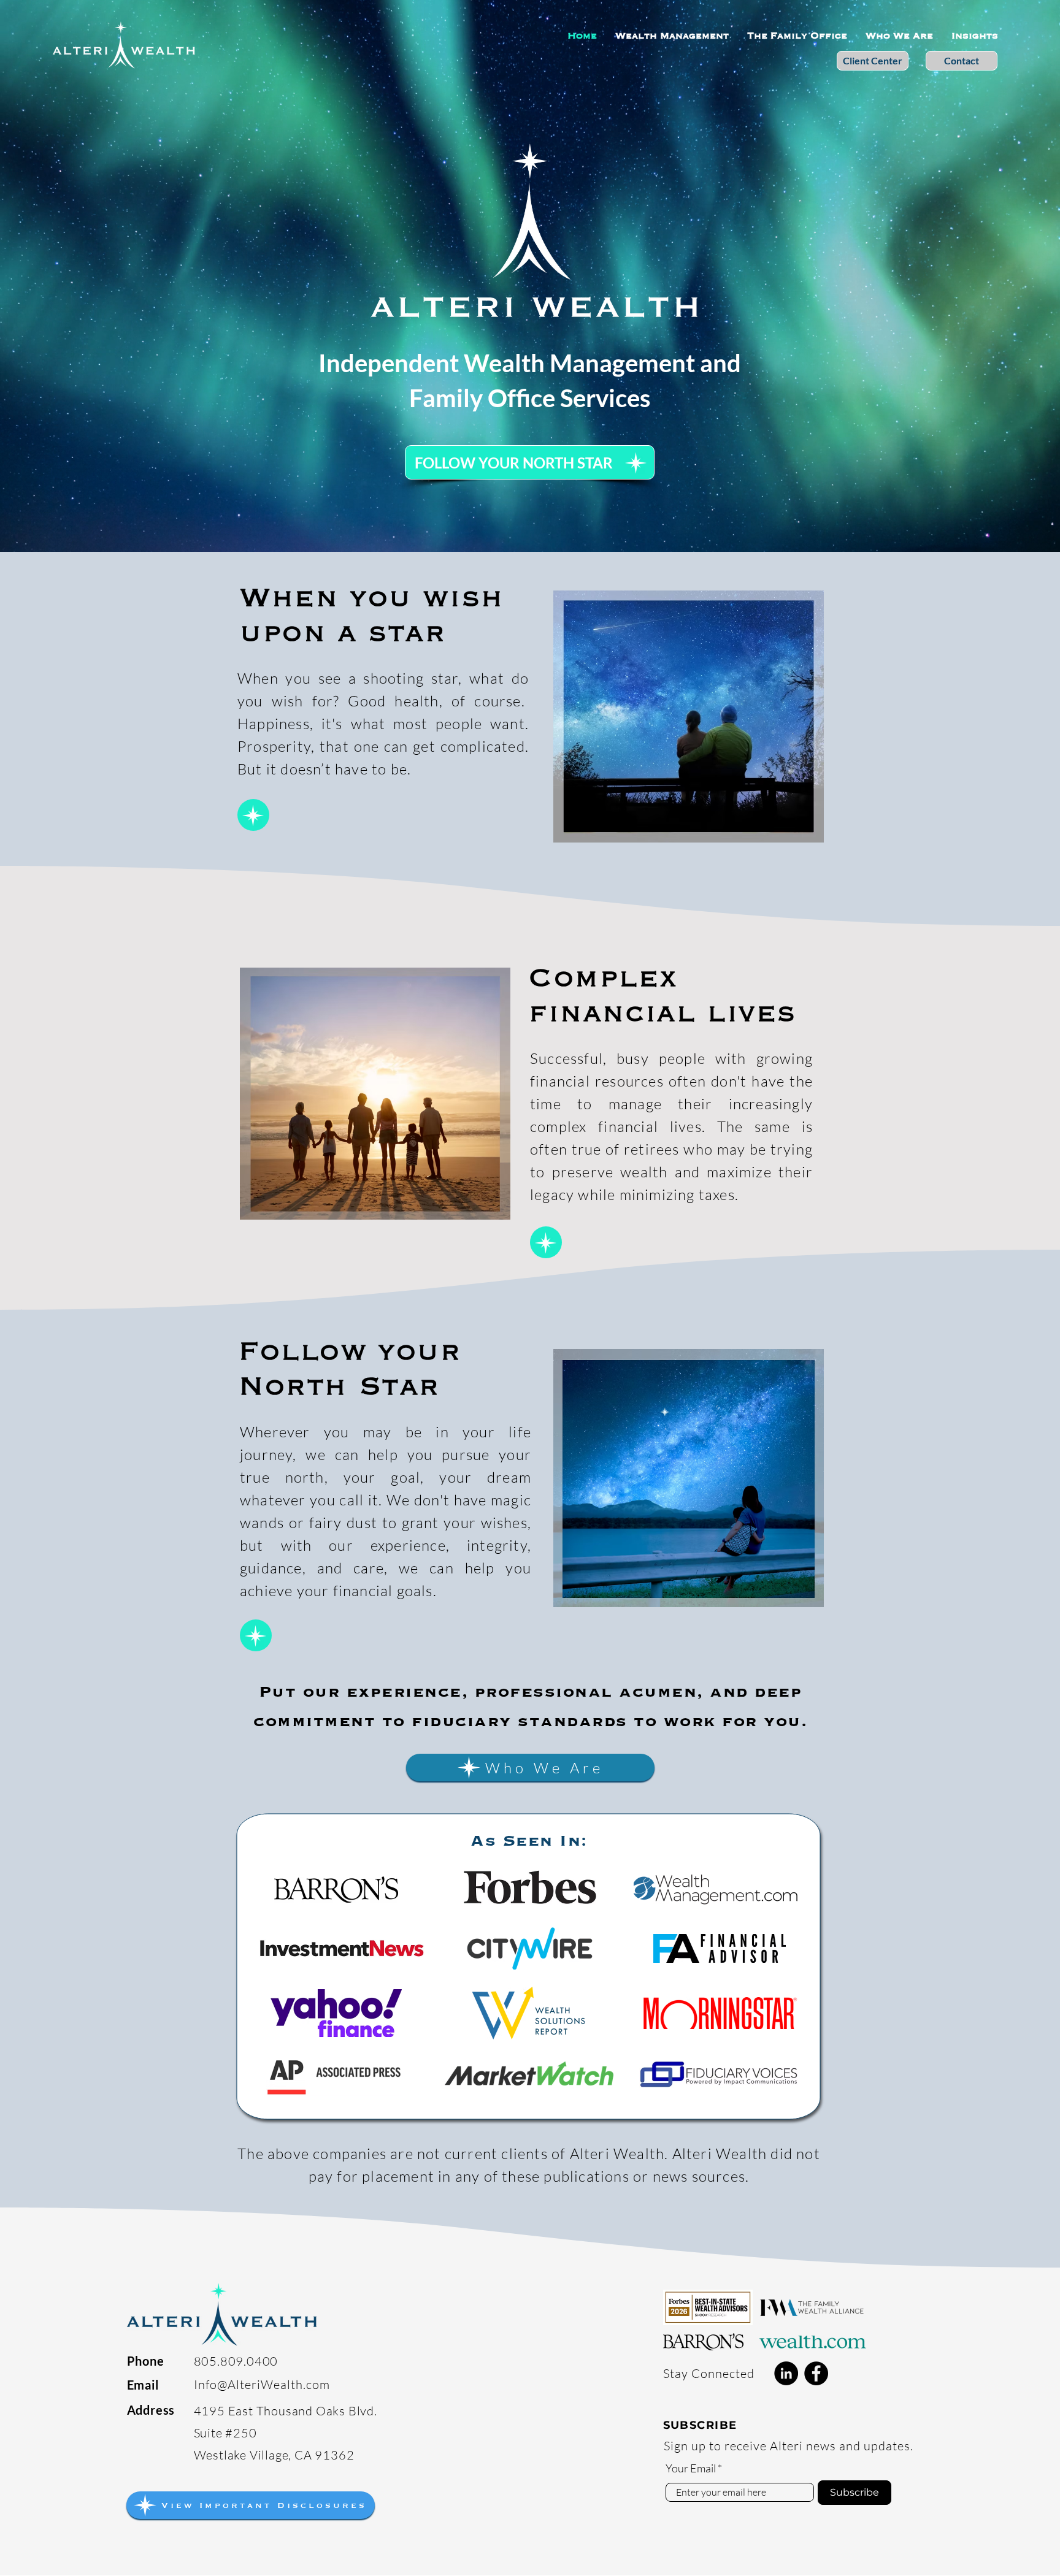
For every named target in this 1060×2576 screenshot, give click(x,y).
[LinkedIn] (786, 2373)
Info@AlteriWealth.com (262, 2384)
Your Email (691, 2468)
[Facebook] (816, 2373)
